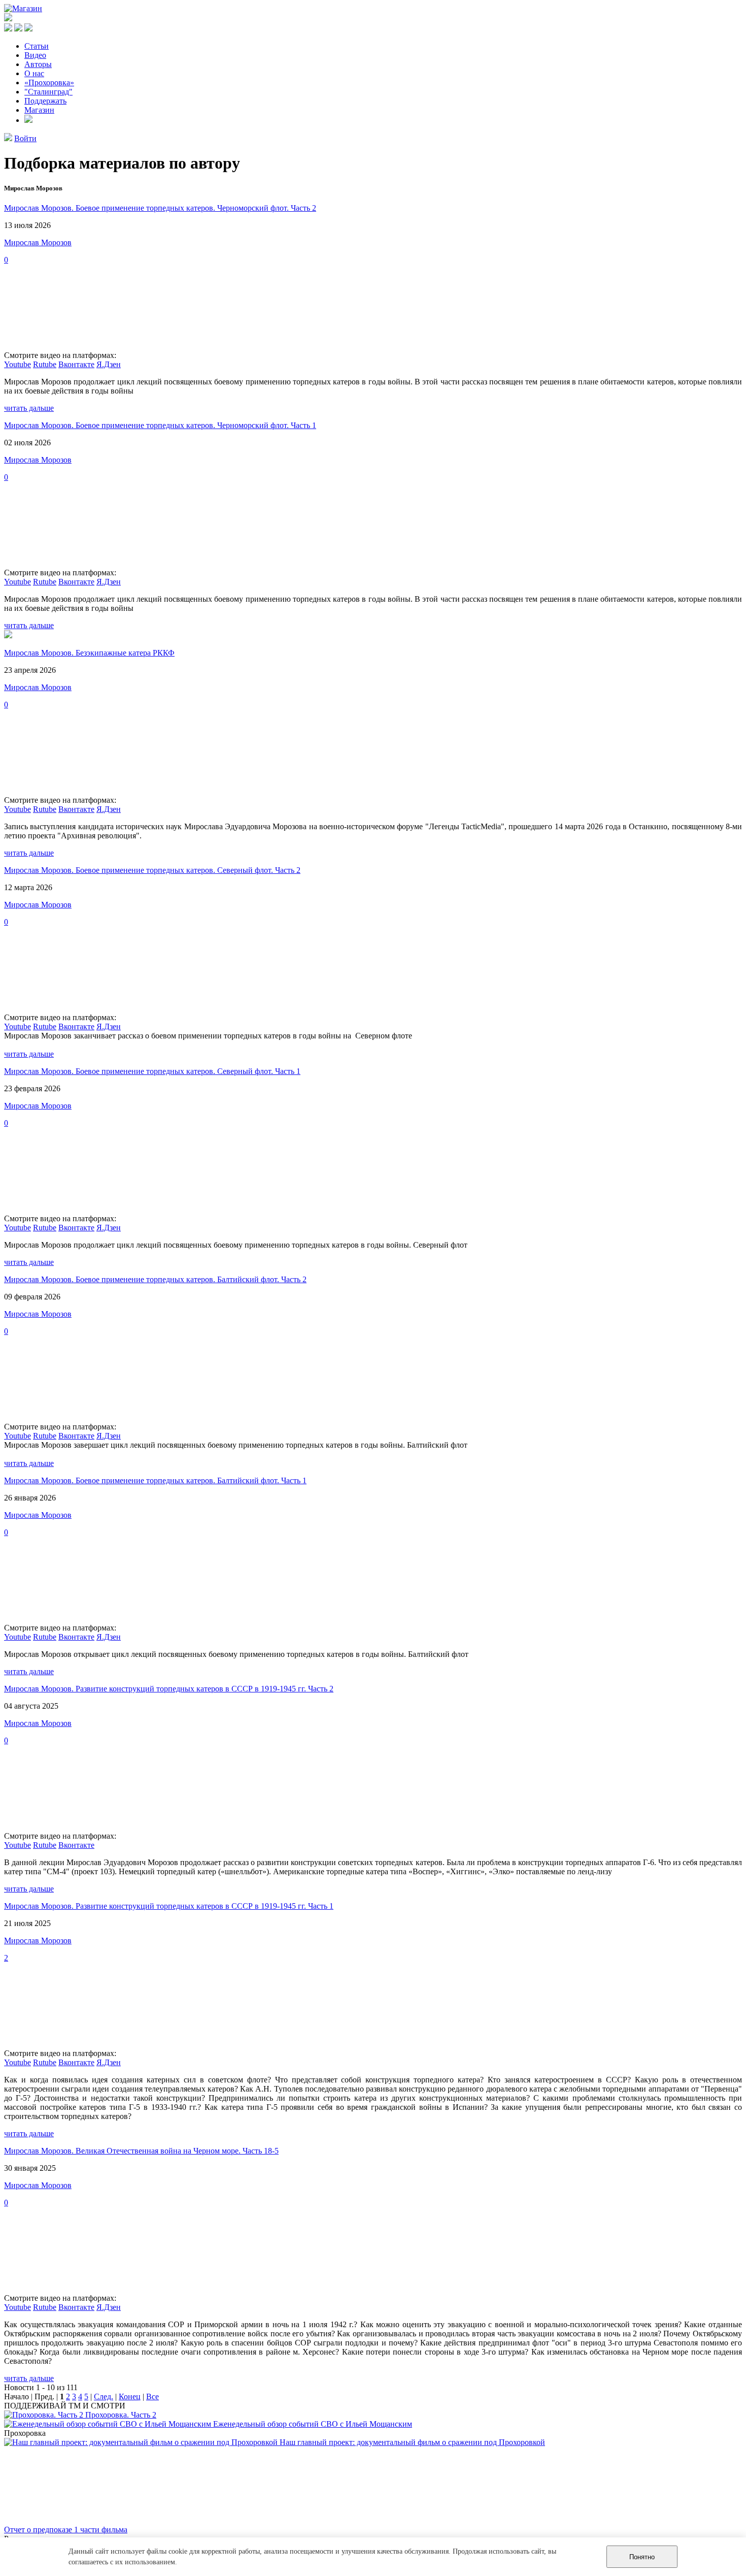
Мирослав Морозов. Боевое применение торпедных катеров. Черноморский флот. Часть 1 (160, 425)
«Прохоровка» (49, 83)
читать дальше (29, 408)
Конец (130, 2396)
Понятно (642, 2557)
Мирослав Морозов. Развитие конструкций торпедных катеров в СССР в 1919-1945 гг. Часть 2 (169, 1689)
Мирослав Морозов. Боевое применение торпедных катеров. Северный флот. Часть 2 (152, 870)
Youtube (18, 364)
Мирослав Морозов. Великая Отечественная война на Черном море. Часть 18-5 (141, 2151)
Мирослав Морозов (38, 242)
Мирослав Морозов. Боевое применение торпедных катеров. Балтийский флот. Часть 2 (155, 1279)
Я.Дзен (109, 364)
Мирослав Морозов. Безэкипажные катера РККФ (89, 653)
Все (152, 2396)
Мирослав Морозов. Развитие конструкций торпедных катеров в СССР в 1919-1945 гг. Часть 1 (169, 1906)
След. (104, 2396)
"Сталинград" (48, 92)
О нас (34, 73)
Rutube (45, 364)
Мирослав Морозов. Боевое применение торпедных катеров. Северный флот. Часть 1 (152, 1071)
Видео (35, 55)
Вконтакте (76, 364)
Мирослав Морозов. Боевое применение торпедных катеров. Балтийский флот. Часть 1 (155, 1480)
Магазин (39, 110)
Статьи (37, 46)
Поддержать (45, 101)
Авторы (38, 64)
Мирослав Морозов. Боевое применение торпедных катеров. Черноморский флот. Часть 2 (160, 208)
